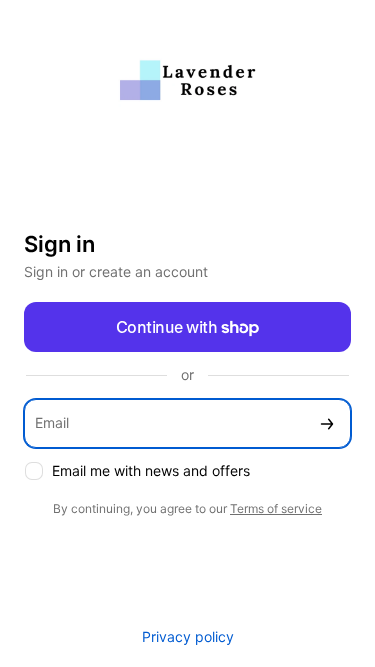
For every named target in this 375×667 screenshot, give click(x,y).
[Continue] (327, 423)
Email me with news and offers (151, 470)
